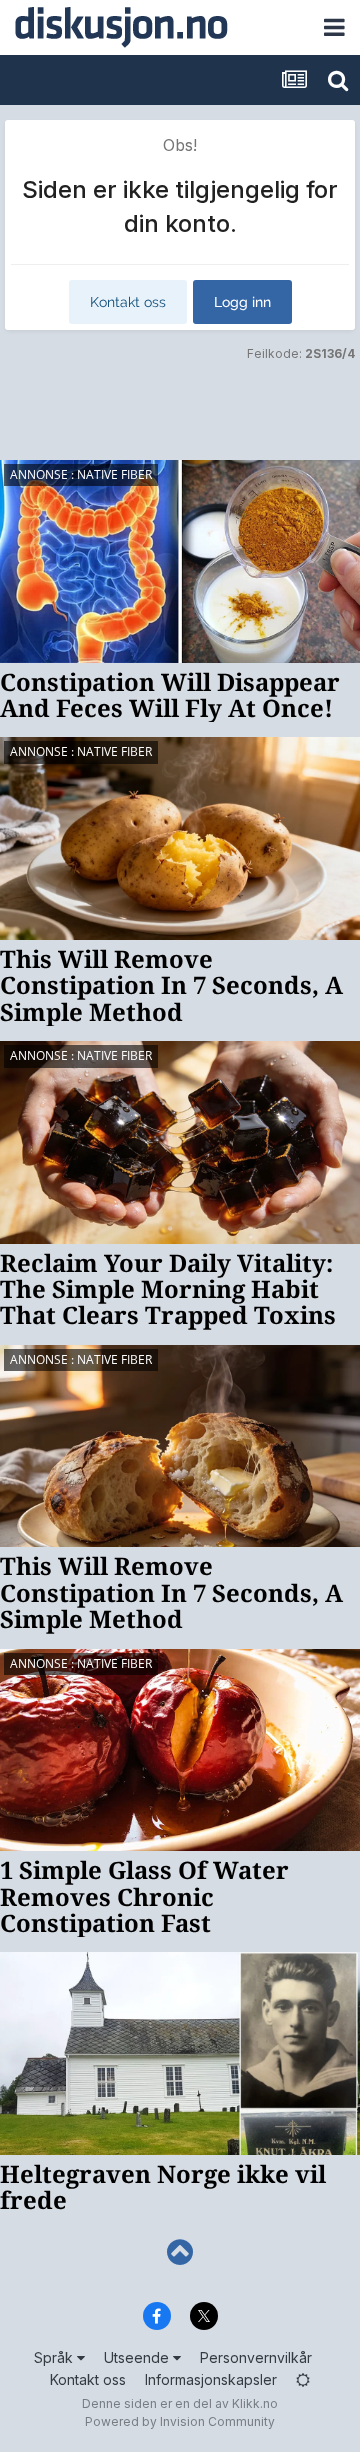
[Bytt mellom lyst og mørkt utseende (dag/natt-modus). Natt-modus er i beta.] (303, 2379)
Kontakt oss (128, 302)
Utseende (138, 2357)
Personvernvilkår (256, 2357)
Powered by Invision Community (180, 2421)
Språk (55, 2357)
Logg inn (242, 302)
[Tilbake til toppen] (180, 2252)
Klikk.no (255, 2403)
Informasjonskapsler (211, 2379)
